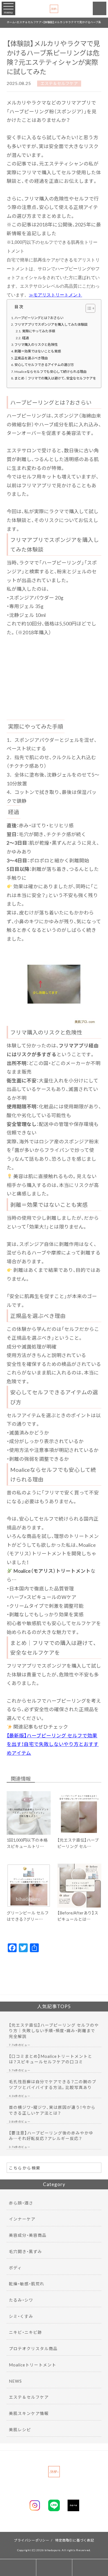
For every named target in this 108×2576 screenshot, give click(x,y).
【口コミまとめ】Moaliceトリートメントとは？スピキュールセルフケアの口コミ (51, 2059)
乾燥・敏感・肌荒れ (27, 2284)
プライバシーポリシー (32, 2540)
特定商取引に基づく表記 (74, 2540)
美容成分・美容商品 (28, 2235)
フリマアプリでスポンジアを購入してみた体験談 (51, 324)
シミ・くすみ (21, 2316)
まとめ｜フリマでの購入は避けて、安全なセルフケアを (55, 378)
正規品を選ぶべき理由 (31, 358)
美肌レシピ (20, 2430)
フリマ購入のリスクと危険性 (36, 344)
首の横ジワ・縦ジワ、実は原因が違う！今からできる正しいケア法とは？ (52, 2110)
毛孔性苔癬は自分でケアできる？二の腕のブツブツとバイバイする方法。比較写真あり (53, 2084)
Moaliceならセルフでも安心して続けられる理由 (50, 371)
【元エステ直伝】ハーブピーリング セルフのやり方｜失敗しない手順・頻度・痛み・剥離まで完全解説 (54, 2031)
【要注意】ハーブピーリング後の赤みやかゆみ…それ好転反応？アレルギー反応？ (51, 2136)
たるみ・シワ (21, 2300)
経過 (25, 338)
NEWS (15, 2381)
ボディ (15, 2268)
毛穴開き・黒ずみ (25, 2251)
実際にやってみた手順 (39, 331)
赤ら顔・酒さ (21, 2203)
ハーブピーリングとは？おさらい (39, 318)
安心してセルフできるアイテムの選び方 (44, 365)
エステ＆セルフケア (59, 84)
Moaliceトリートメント (33, 2365)
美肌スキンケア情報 (29, 2413)
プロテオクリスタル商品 (33, 2348)
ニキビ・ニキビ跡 (25, 2332)
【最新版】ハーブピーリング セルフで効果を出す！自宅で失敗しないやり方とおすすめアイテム (53, 1744)
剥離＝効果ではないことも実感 (38, 351)
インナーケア (22, 2219)
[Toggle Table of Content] (88, 308)
